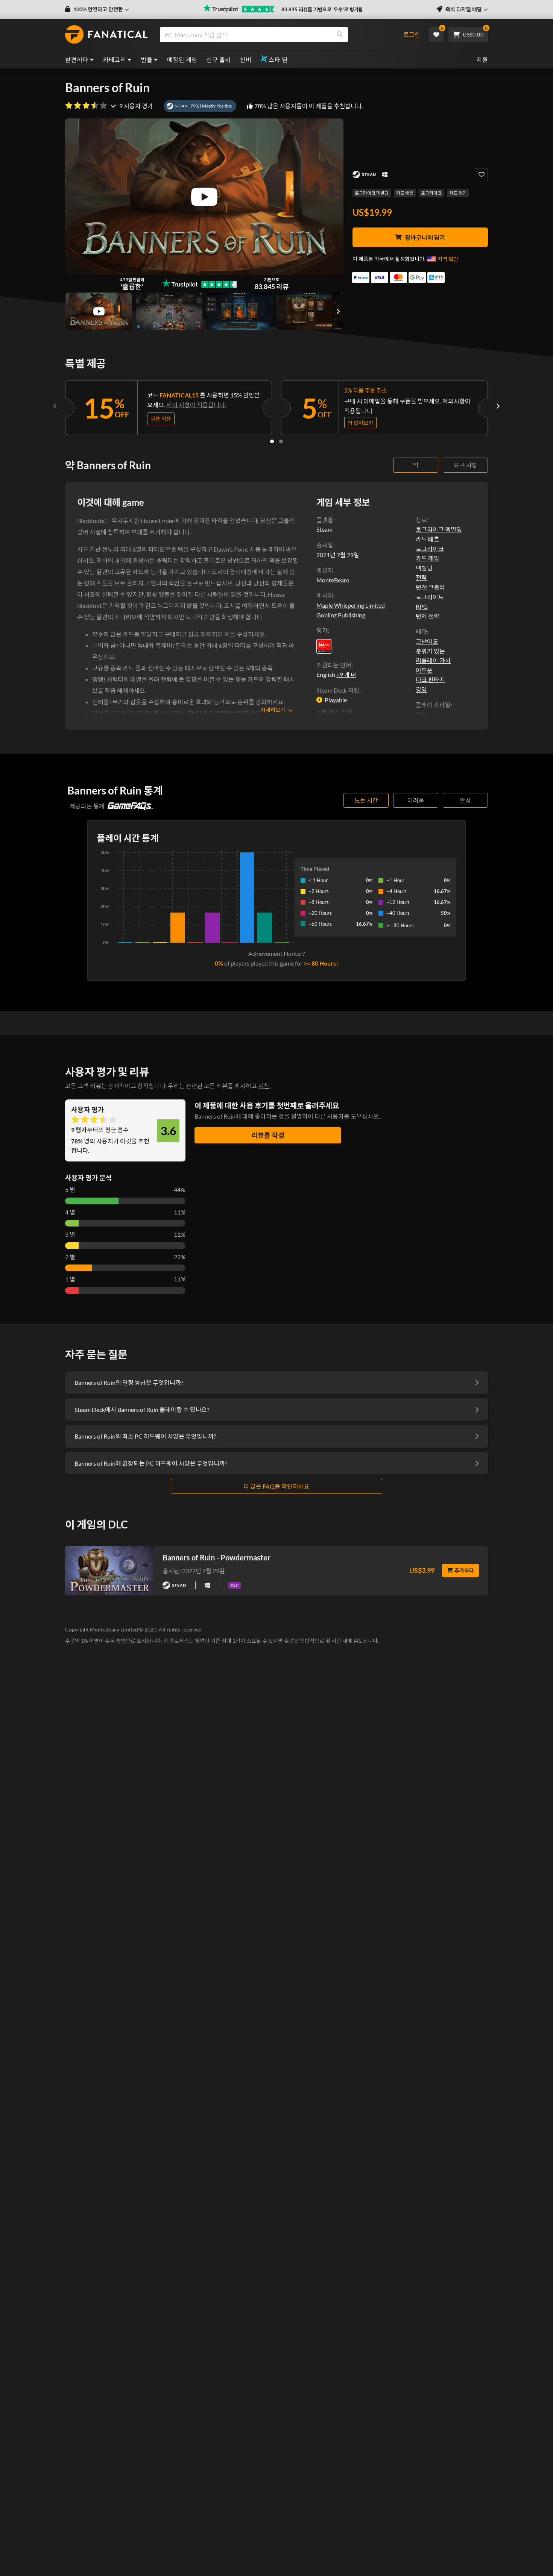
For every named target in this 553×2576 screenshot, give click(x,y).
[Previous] (55, 406)
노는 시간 (366, 800)
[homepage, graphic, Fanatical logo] (106, 35)
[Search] (340, 35)
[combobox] (278, 35)
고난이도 (427, 641)
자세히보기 (273, 710)
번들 (147, 60)
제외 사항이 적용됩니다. (196, 405)
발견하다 (77, 60)
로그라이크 (431, 193)
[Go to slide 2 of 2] (281, 441)
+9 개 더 (346, 675)
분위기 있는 (430, 651)
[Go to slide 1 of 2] (272, 441)
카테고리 (115, 60)
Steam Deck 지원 (338, 690)
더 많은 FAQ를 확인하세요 (276, 1486)
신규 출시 (218, 60)
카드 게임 (458, 193)
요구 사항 (466, 465)
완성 (465, 800)
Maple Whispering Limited (351, 605)
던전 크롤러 (430, 587)
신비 (245, 60)
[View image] (99, 311)
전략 (421, 577)
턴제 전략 (428, 616)
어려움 (416, 800)
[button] (97, 9)
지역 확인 (448, 259)
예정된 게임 (182, 60)
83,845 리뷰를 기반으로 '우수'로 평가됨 (322, 9)
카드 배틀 (405, 193)
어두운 (424, 670)
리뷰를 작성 (268, 1135)
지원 (482, 60)
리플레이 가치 (433, 660)
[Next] (498, 406)
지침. (264, 1086)
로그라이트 (430, 597)
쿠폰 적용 (161, 419)
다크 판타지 (430, 680)
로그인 (412, 34)
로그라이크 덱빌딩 (372, 193)
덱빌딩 (424, 568)
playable (336, 700)
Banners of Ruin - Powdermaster (216, 1557)
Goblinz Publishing (341, 615)
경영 (421, 689)
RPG (422, 606)
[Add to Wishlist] (481, 175)
